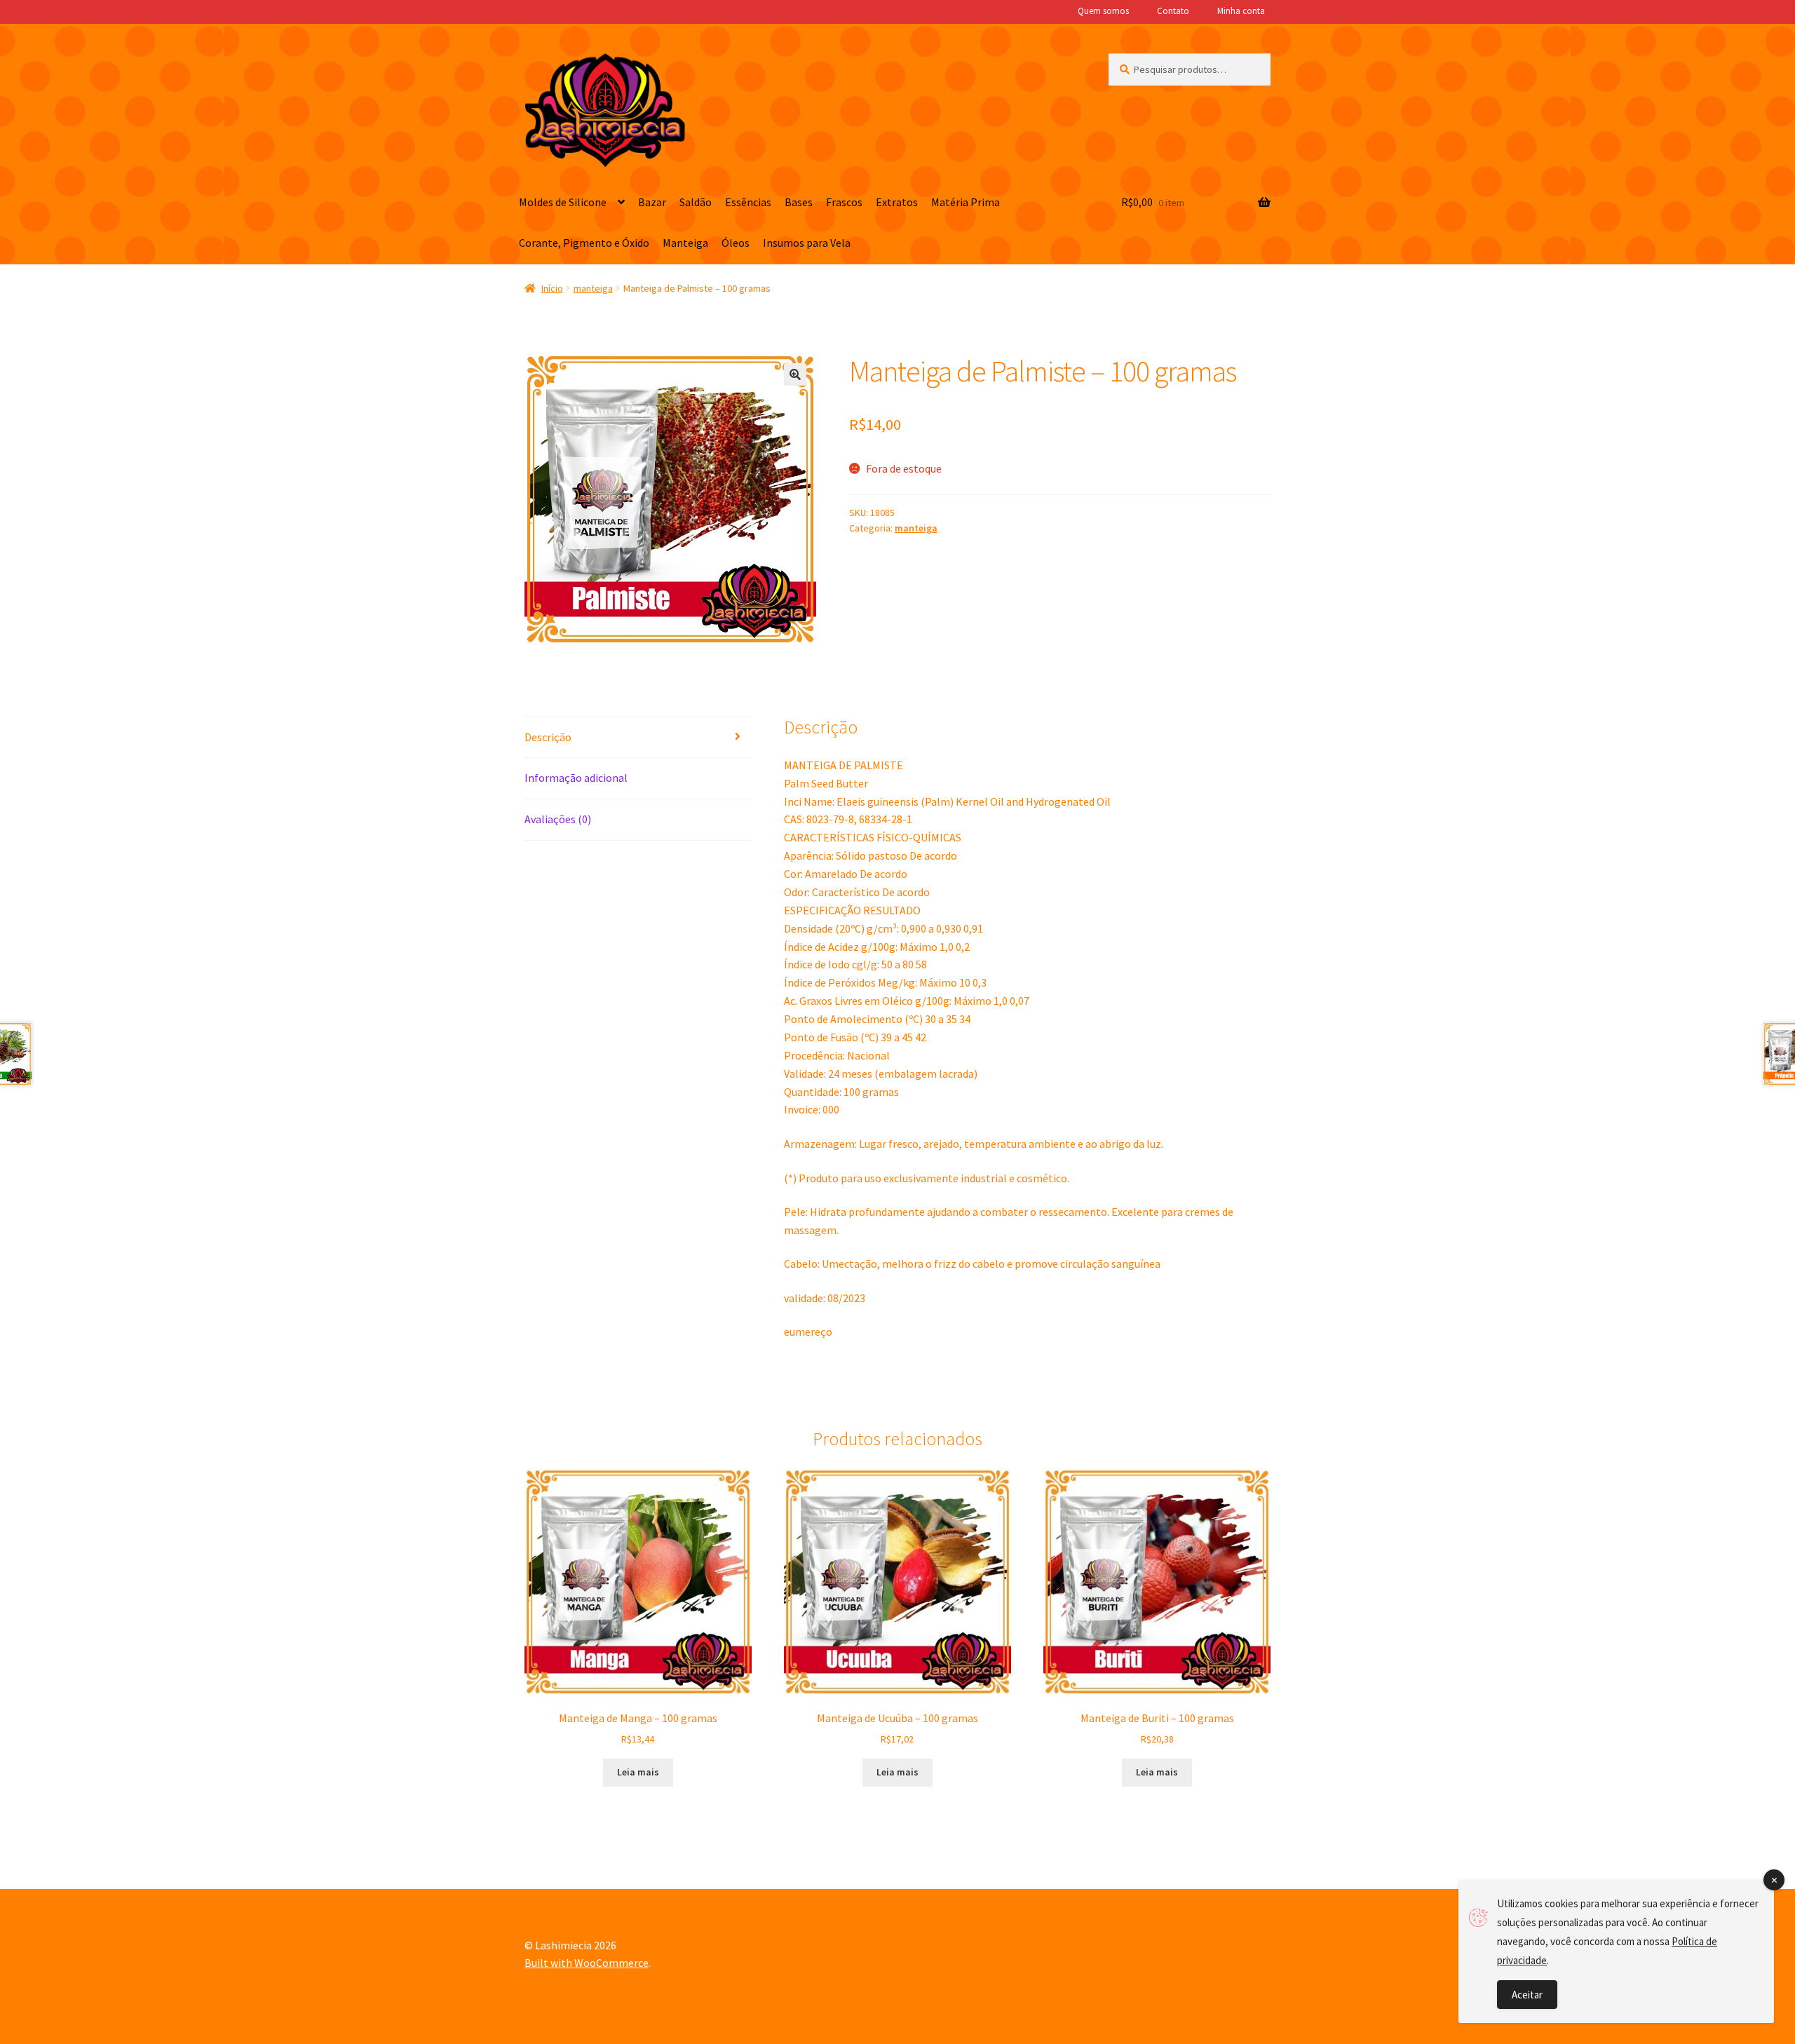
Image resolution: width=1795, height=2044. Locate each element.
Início (552, 288)
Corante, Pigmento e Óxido (584, 243)
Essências (748, 202)
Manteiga (685, 243)
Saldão (696, 202)
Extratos (897, 202)
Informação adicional (576, 778)
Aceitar (1527, 1995)
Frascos (844, 202)
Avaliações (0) (558, 819)
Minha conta (1241, 11)
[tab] (638, 738)
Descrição (548, 737)
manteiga (593, 288)
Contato (1173, 11)
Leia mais (638, 1772)
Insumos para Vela (807, 243)
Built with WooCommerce (587, 1963)
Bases (799, 202)
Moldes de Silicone (563, 202)
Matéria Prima (966, 202)
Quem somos (1103, 11)
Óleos (736, 243)
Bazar (652, 202)
